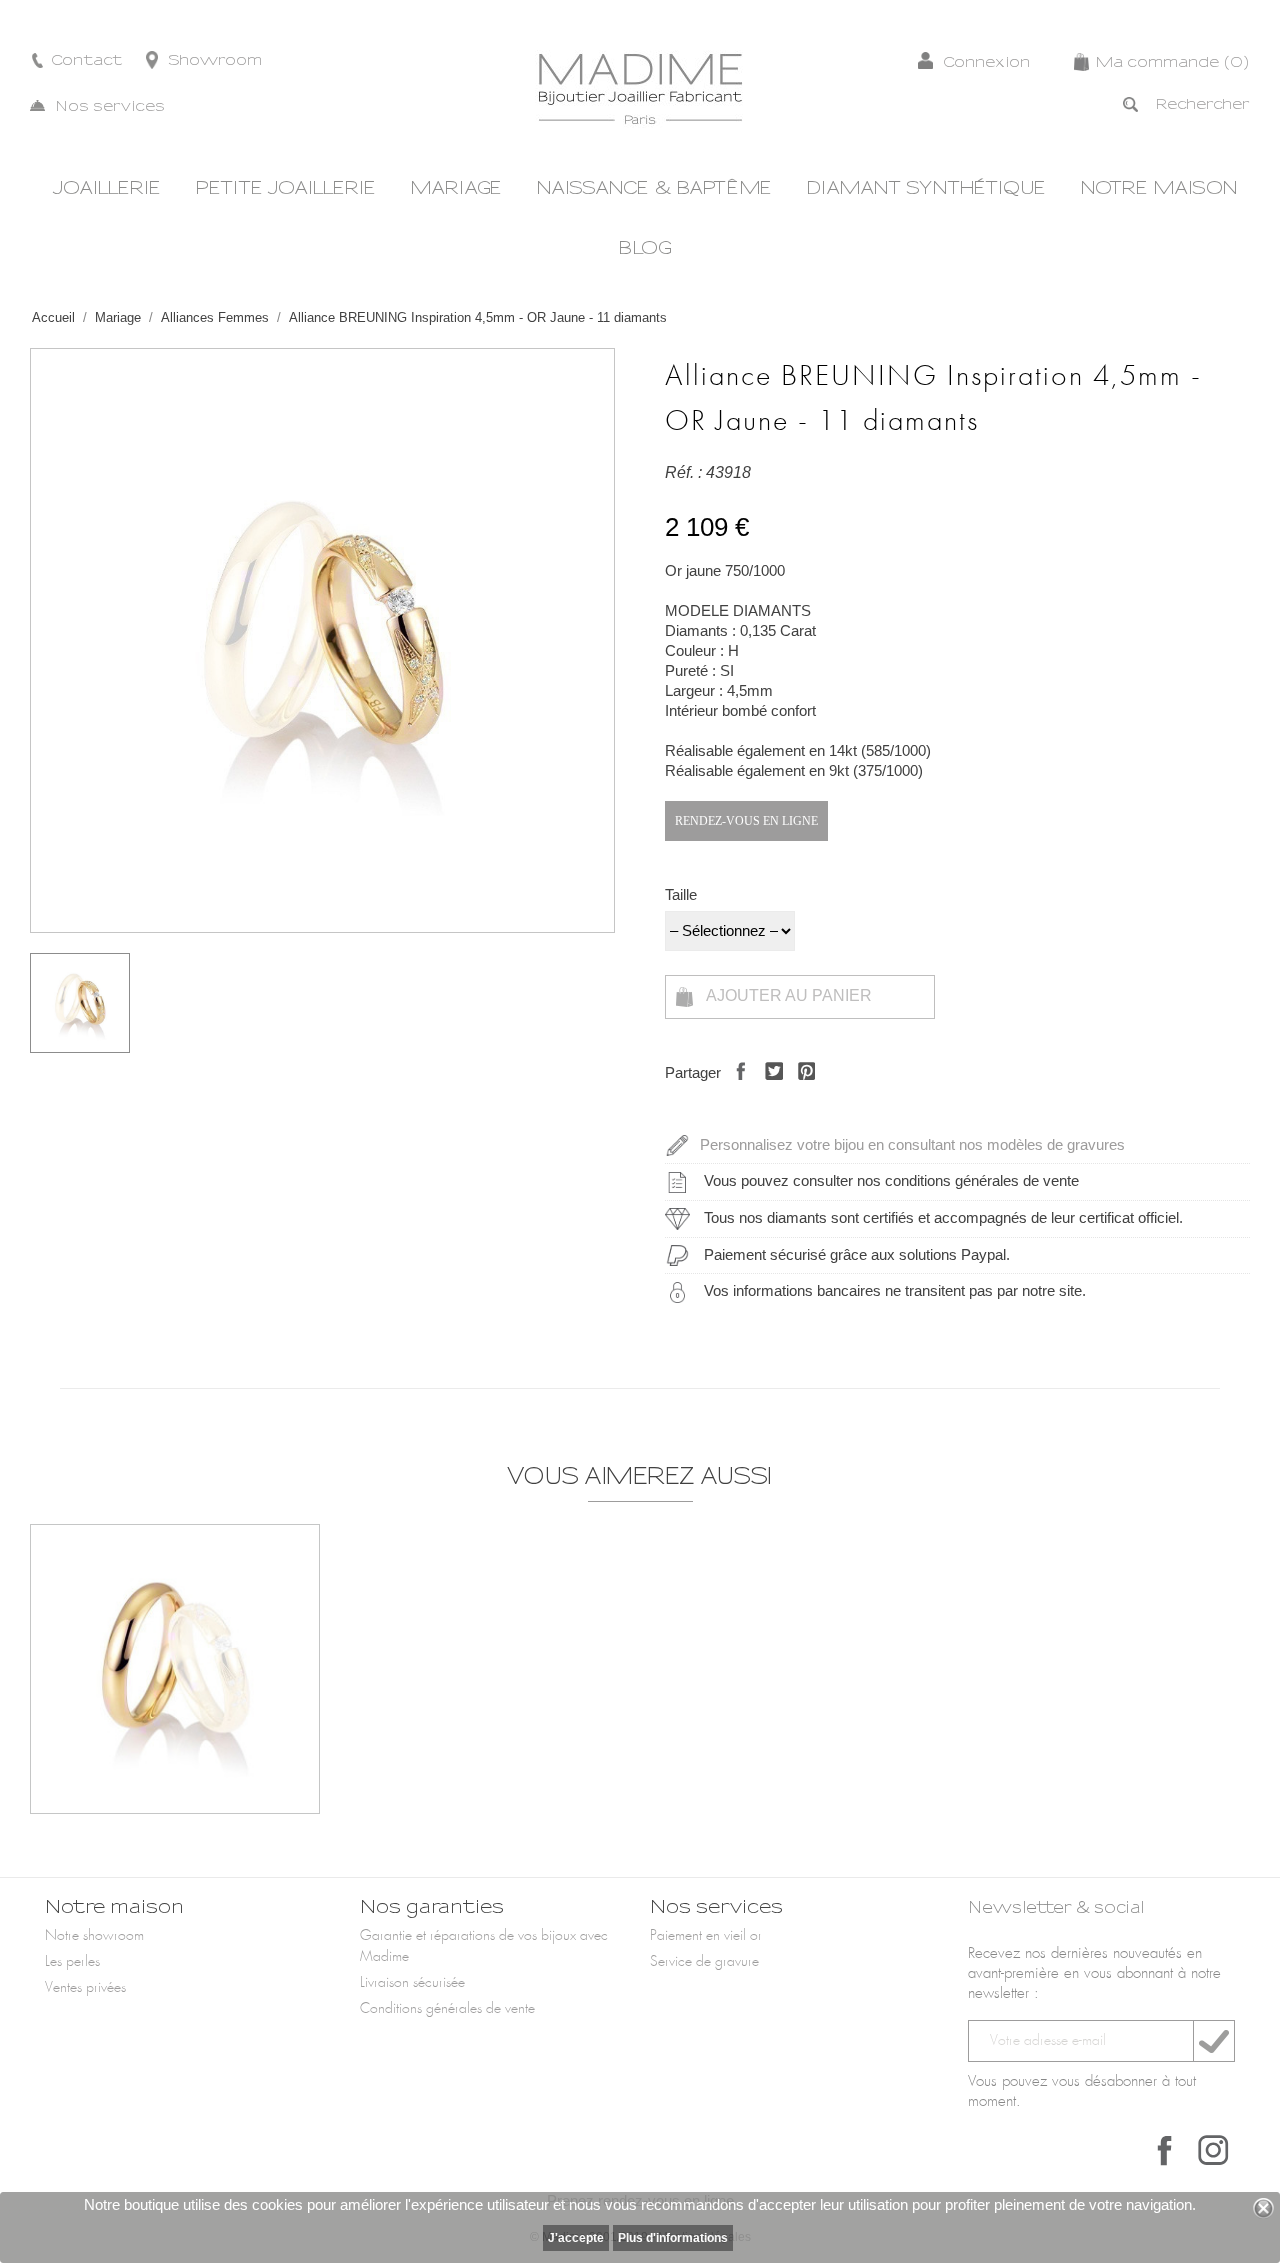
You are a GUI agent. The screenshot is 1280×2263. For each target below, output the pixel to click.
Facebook (1165, 2150)
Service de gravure (704, 1962)
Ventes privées (85, 1988)
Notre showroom (94, 1936)
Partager (735, 1088)
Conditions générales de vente (447, 2009)
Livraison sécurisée (412, 1983)
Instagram (1213, 2150)
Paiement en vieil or (706, 1936)
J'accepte (576, 2238)
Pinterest (801, 1088)
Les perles (72, 1962)
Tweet (768, 1088)
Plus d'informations (673, 2238)
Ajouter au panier (787, 995)
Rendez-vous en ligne (746, 821)
